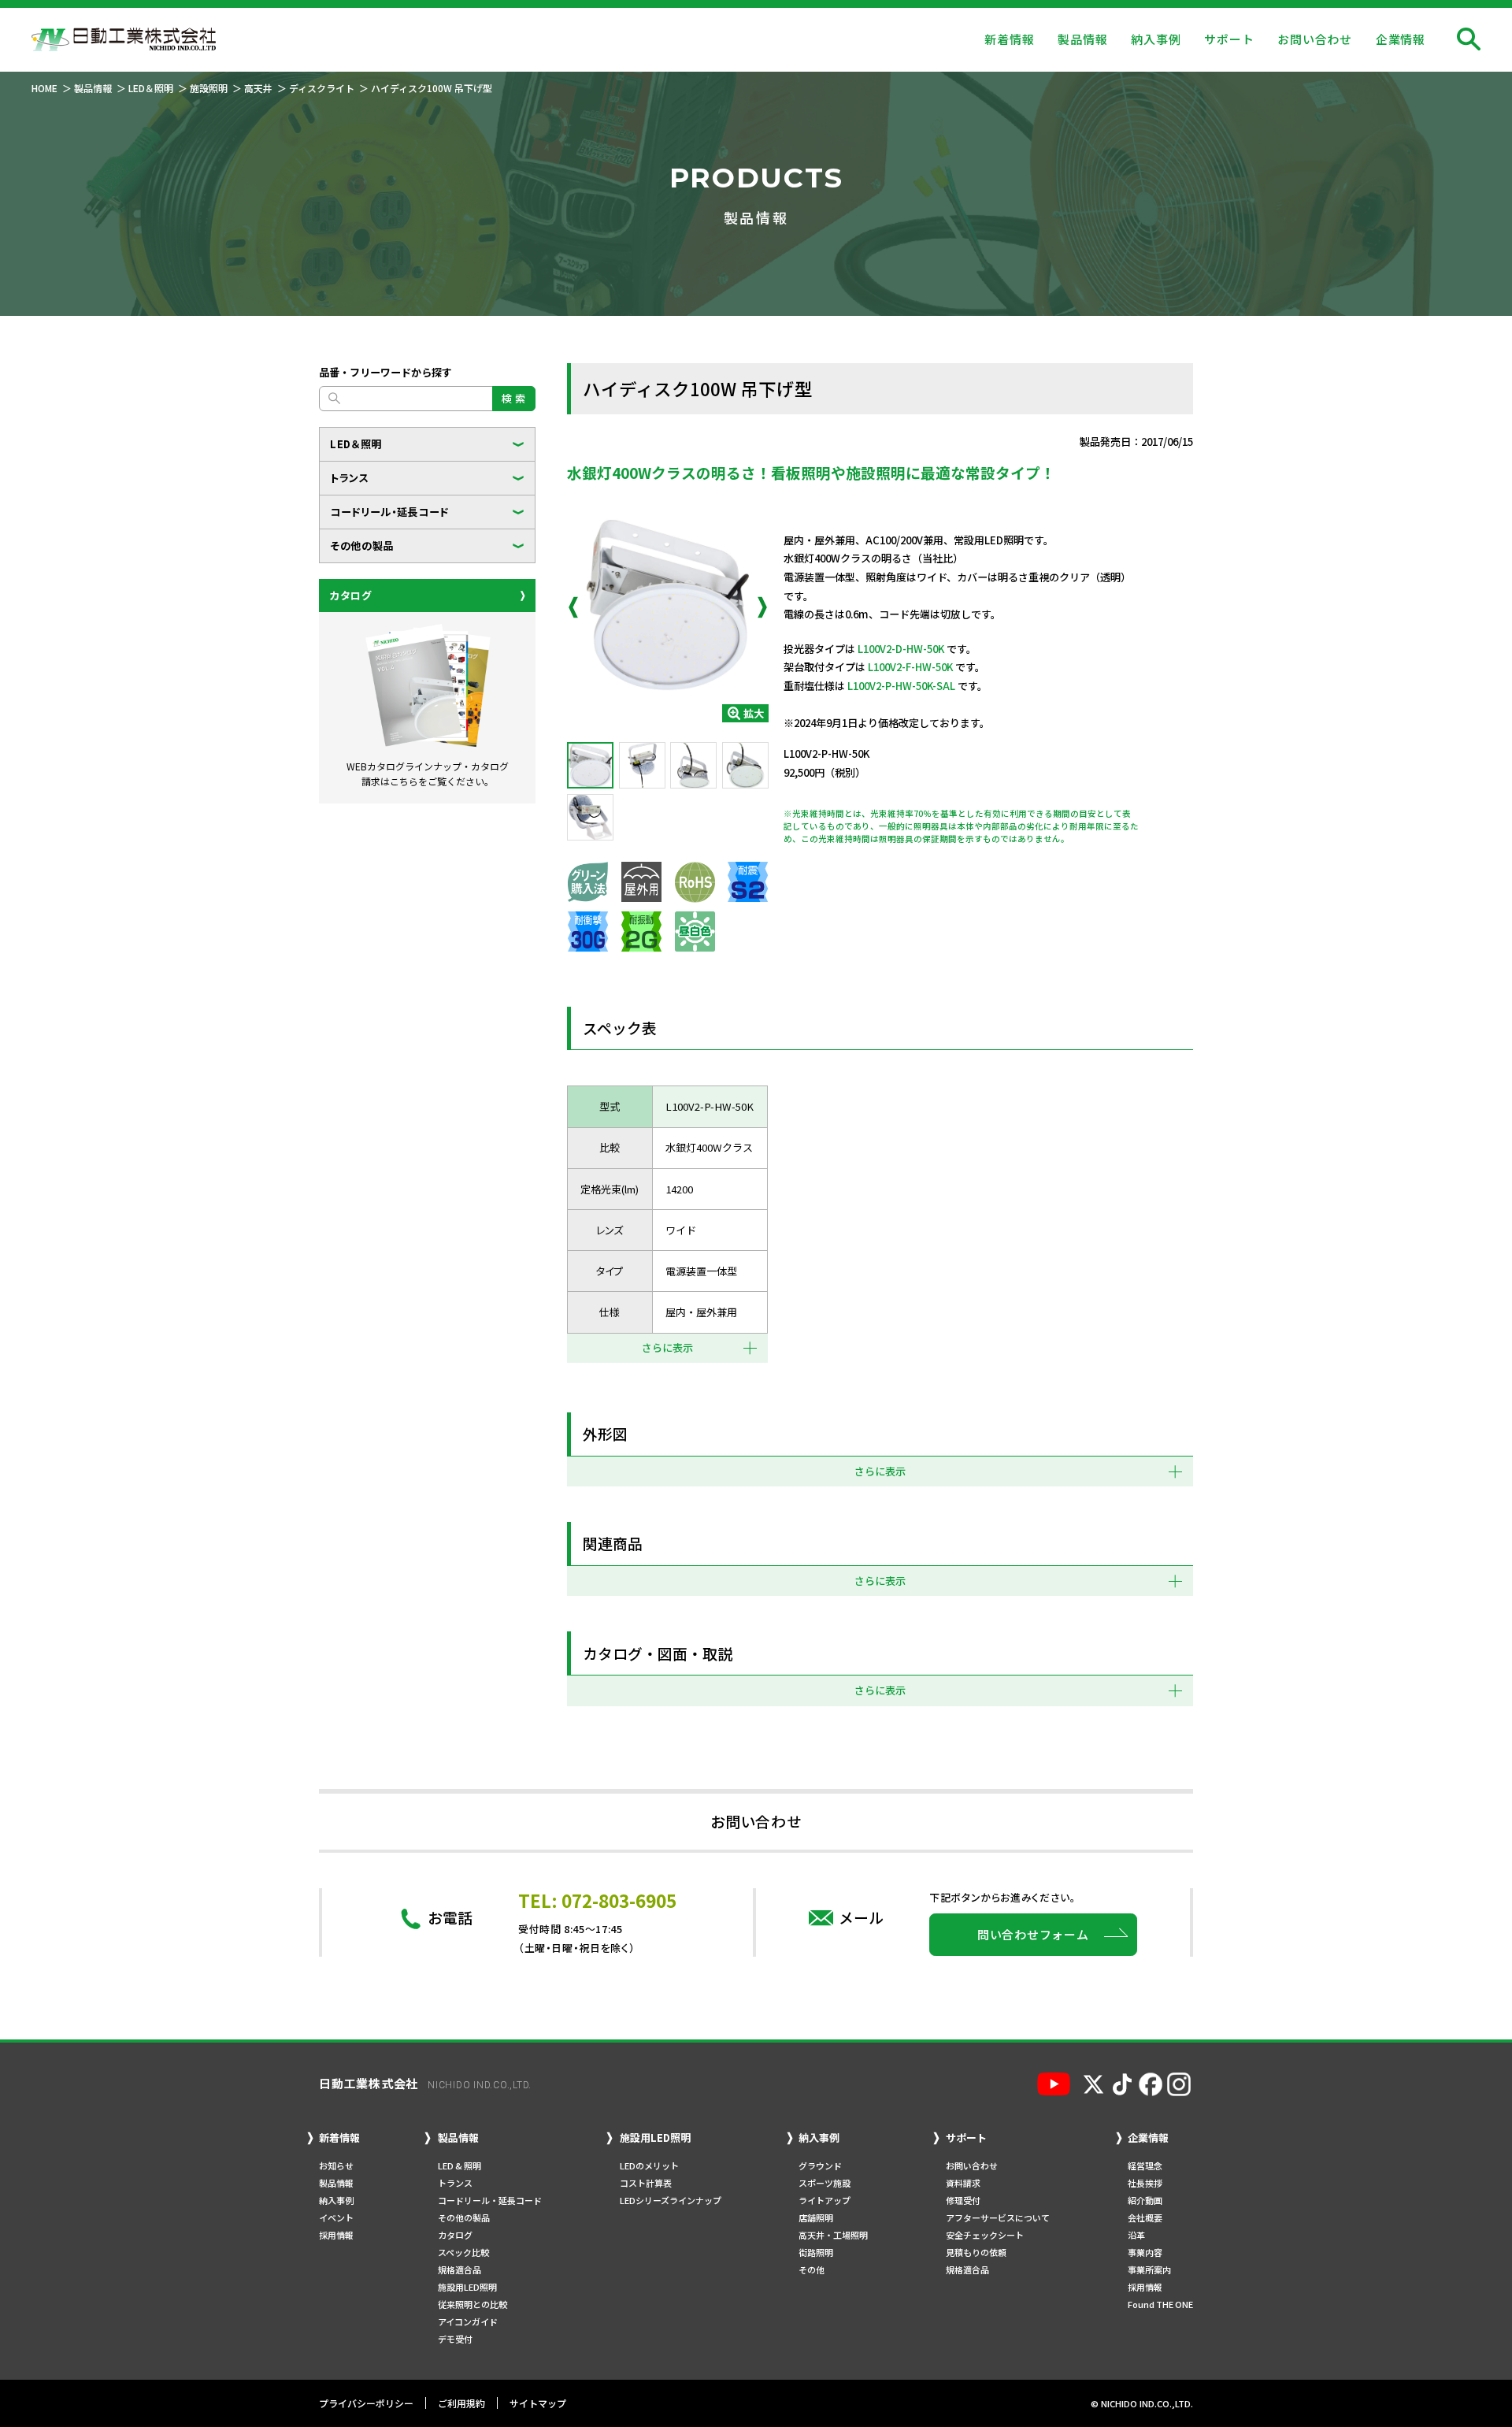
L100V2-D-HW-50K (901, 649)
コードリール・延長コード (389, 512)
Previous (573, 607)
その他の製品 (362, 546)
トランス (350, 478)
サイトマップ (538, 2403)
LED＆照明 (356, 444)
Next (762, 607)
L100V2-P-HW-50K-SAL (901, 686)
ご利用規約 (461, 2403)
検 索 (514, 398)
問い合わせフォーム (1033, 1934)
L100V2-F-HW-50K (910, 667)
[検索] (1469, 39)
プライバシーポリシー (366, 2403)
